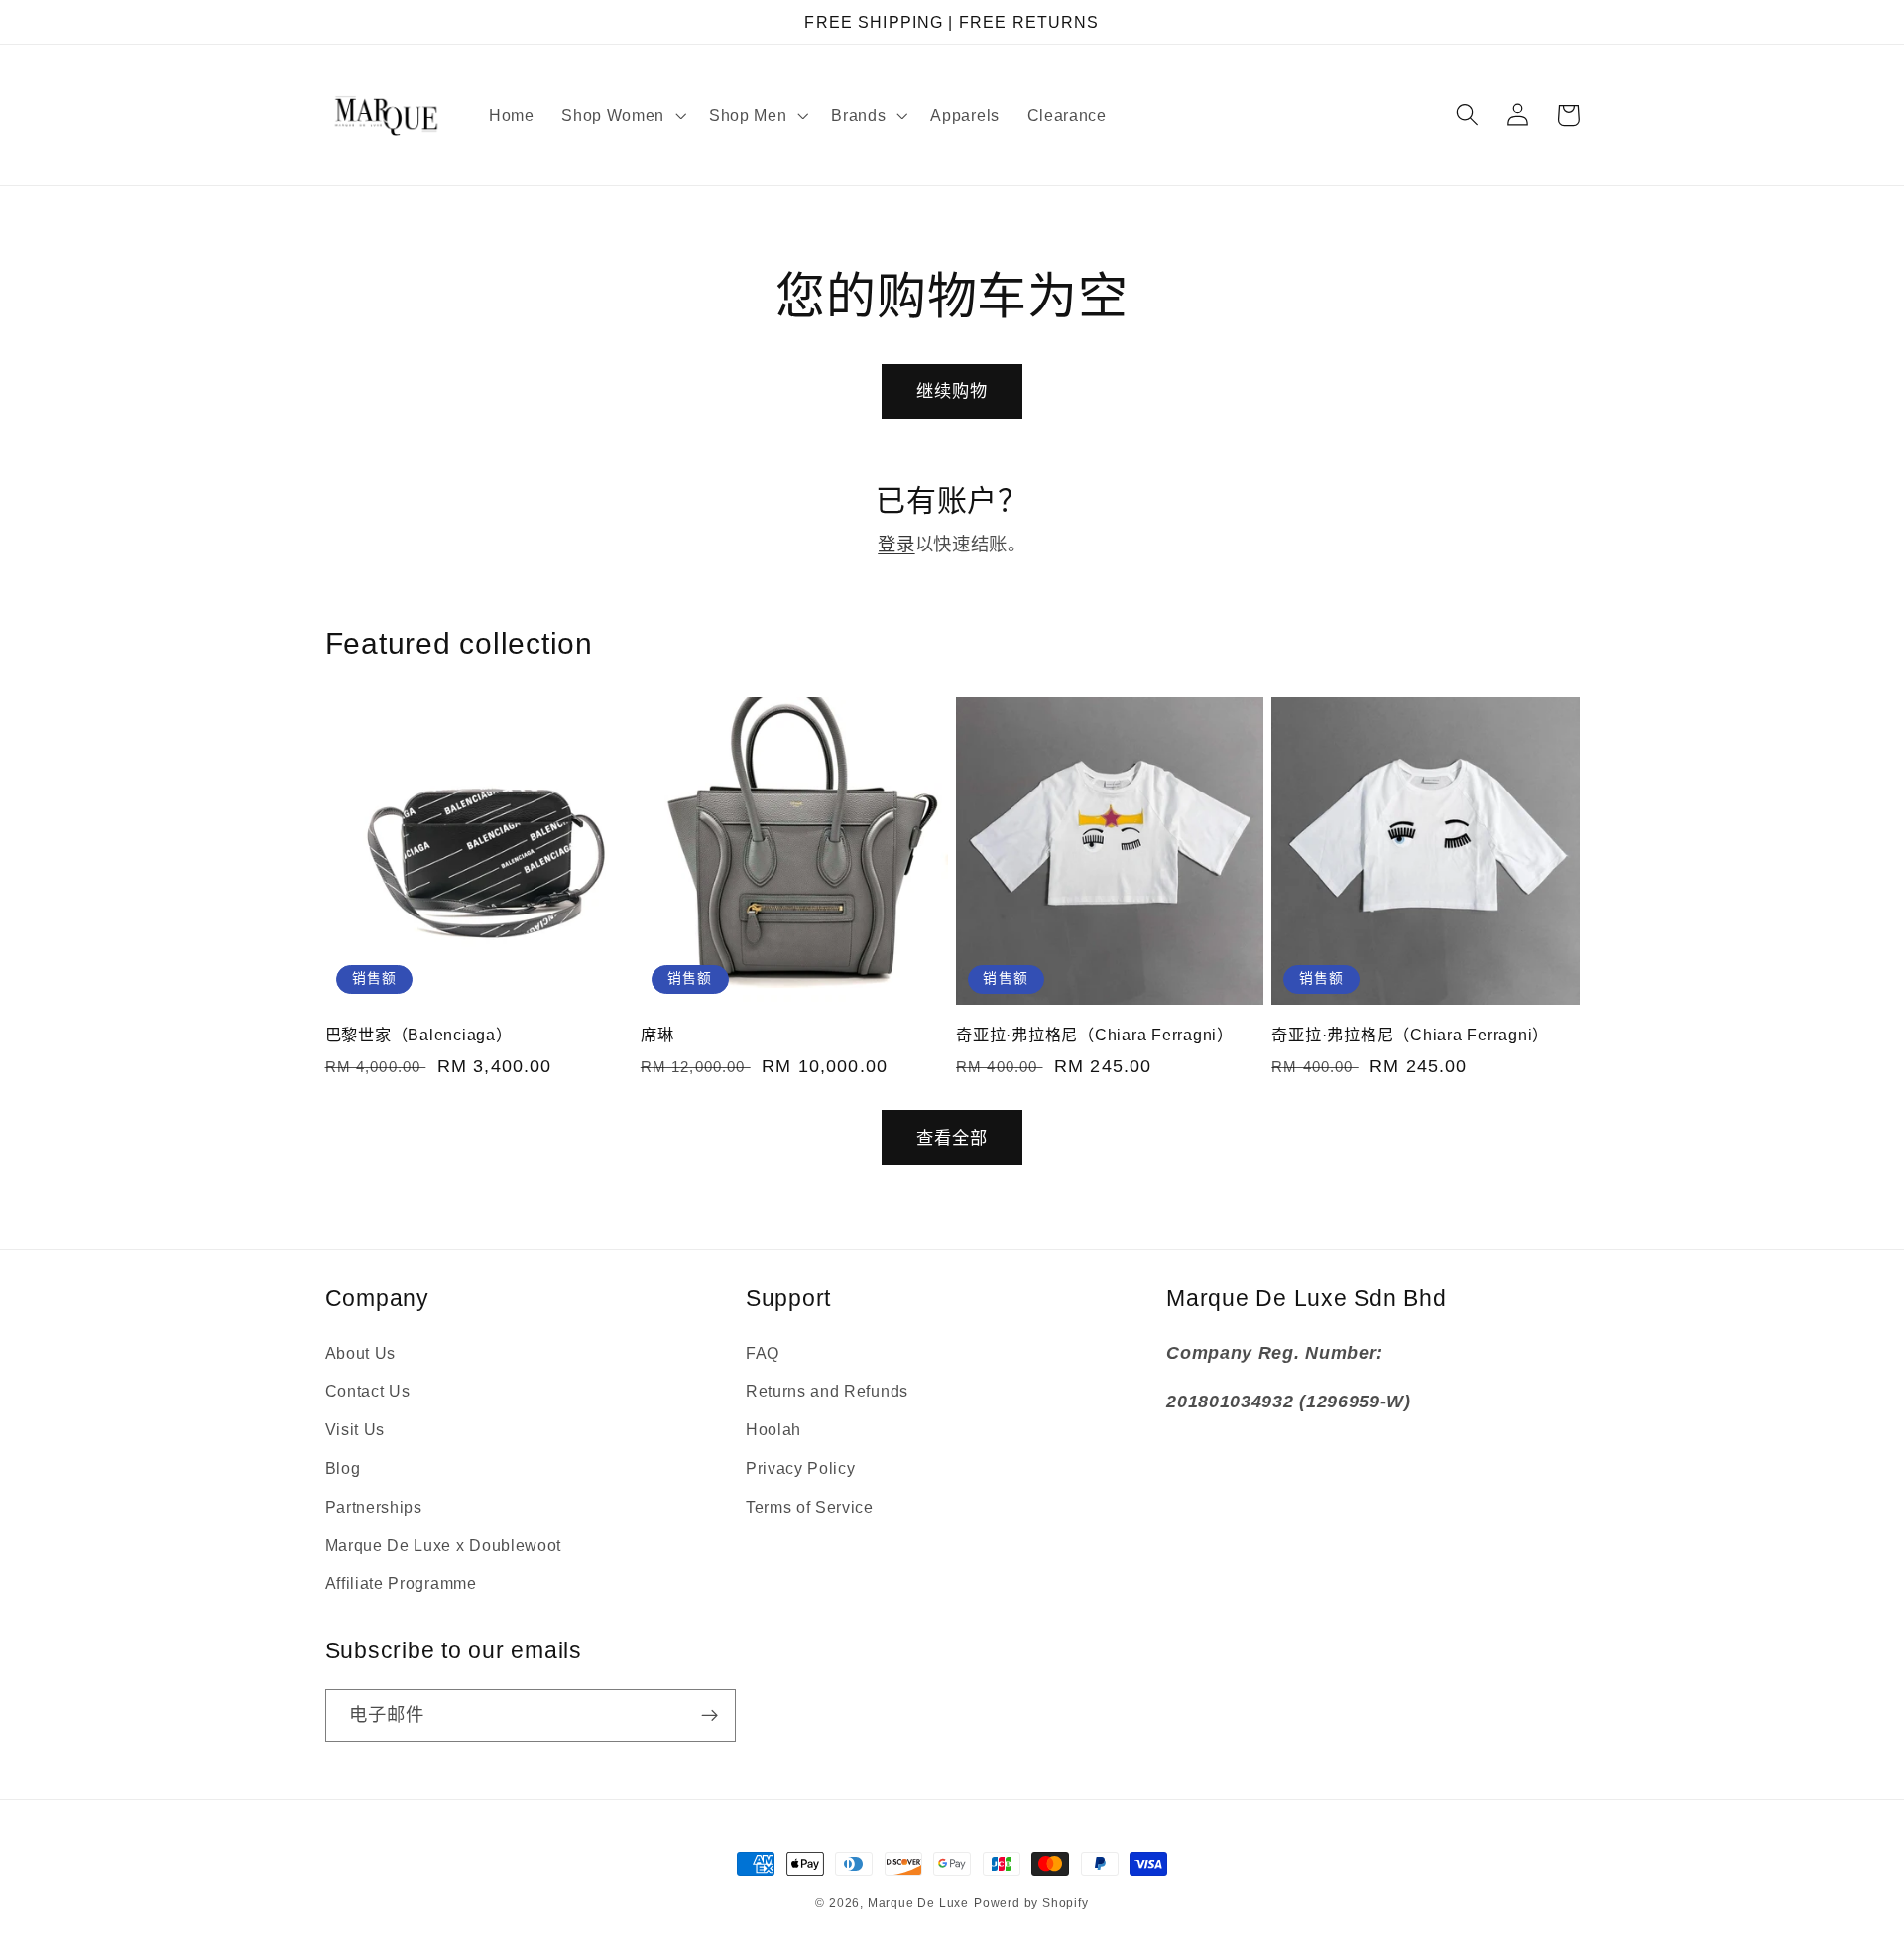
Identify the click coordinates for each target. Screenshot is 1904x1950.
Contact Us (368, 1391)
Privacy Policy (801, 1468)
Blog (343, 1468)
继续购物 (952, 391)
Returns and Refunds (827, 1391)
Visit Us (356, 1429)
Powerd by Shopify (1031, 1903)
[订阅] (710, 1716)
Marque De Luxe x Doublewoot (444, 1545)
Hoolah (773, 1429)
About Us (361, 1353)
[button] (621, 115)
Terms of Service (810, 1507)
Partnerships (374, 1507)
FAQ (763, 1353)
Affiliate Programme (401, 1583)
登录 (896, 544)
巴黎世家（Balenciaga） (419, 1035)
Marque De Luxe (918, 1903)
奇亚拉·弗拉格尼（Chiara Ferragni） (1095, 1035)
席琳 (657, 1035)
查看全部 (952, 1138)
